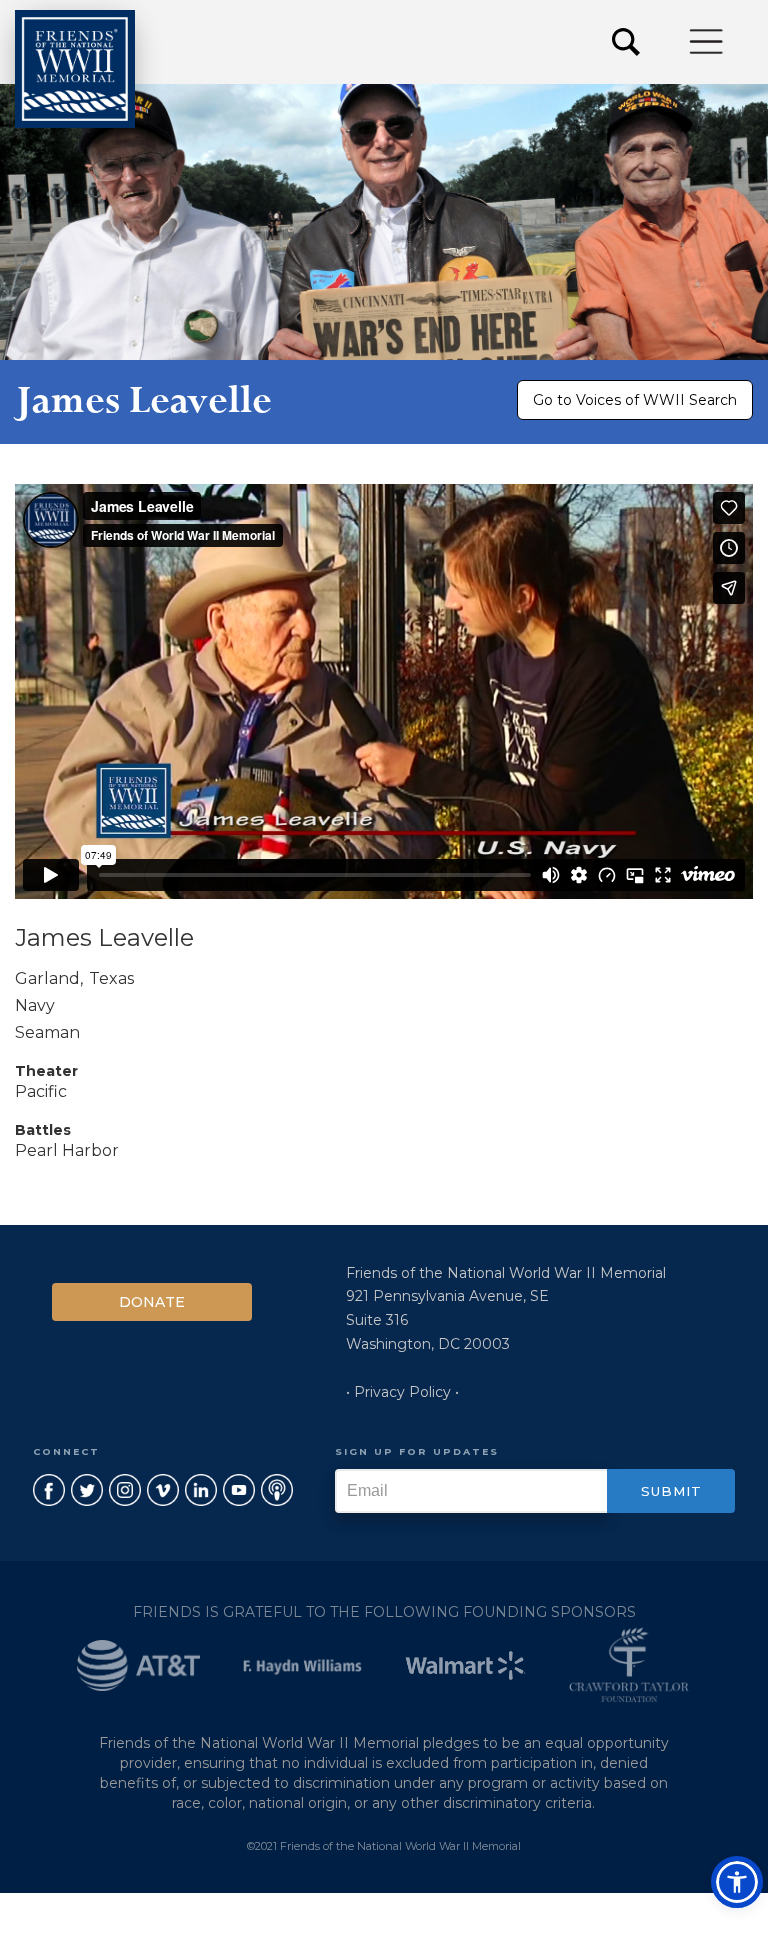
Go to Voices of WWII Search (635, 400)
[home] (75, 69)
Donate (152, 1302)
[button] (707, 41)
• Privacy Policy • (402, 1392)
